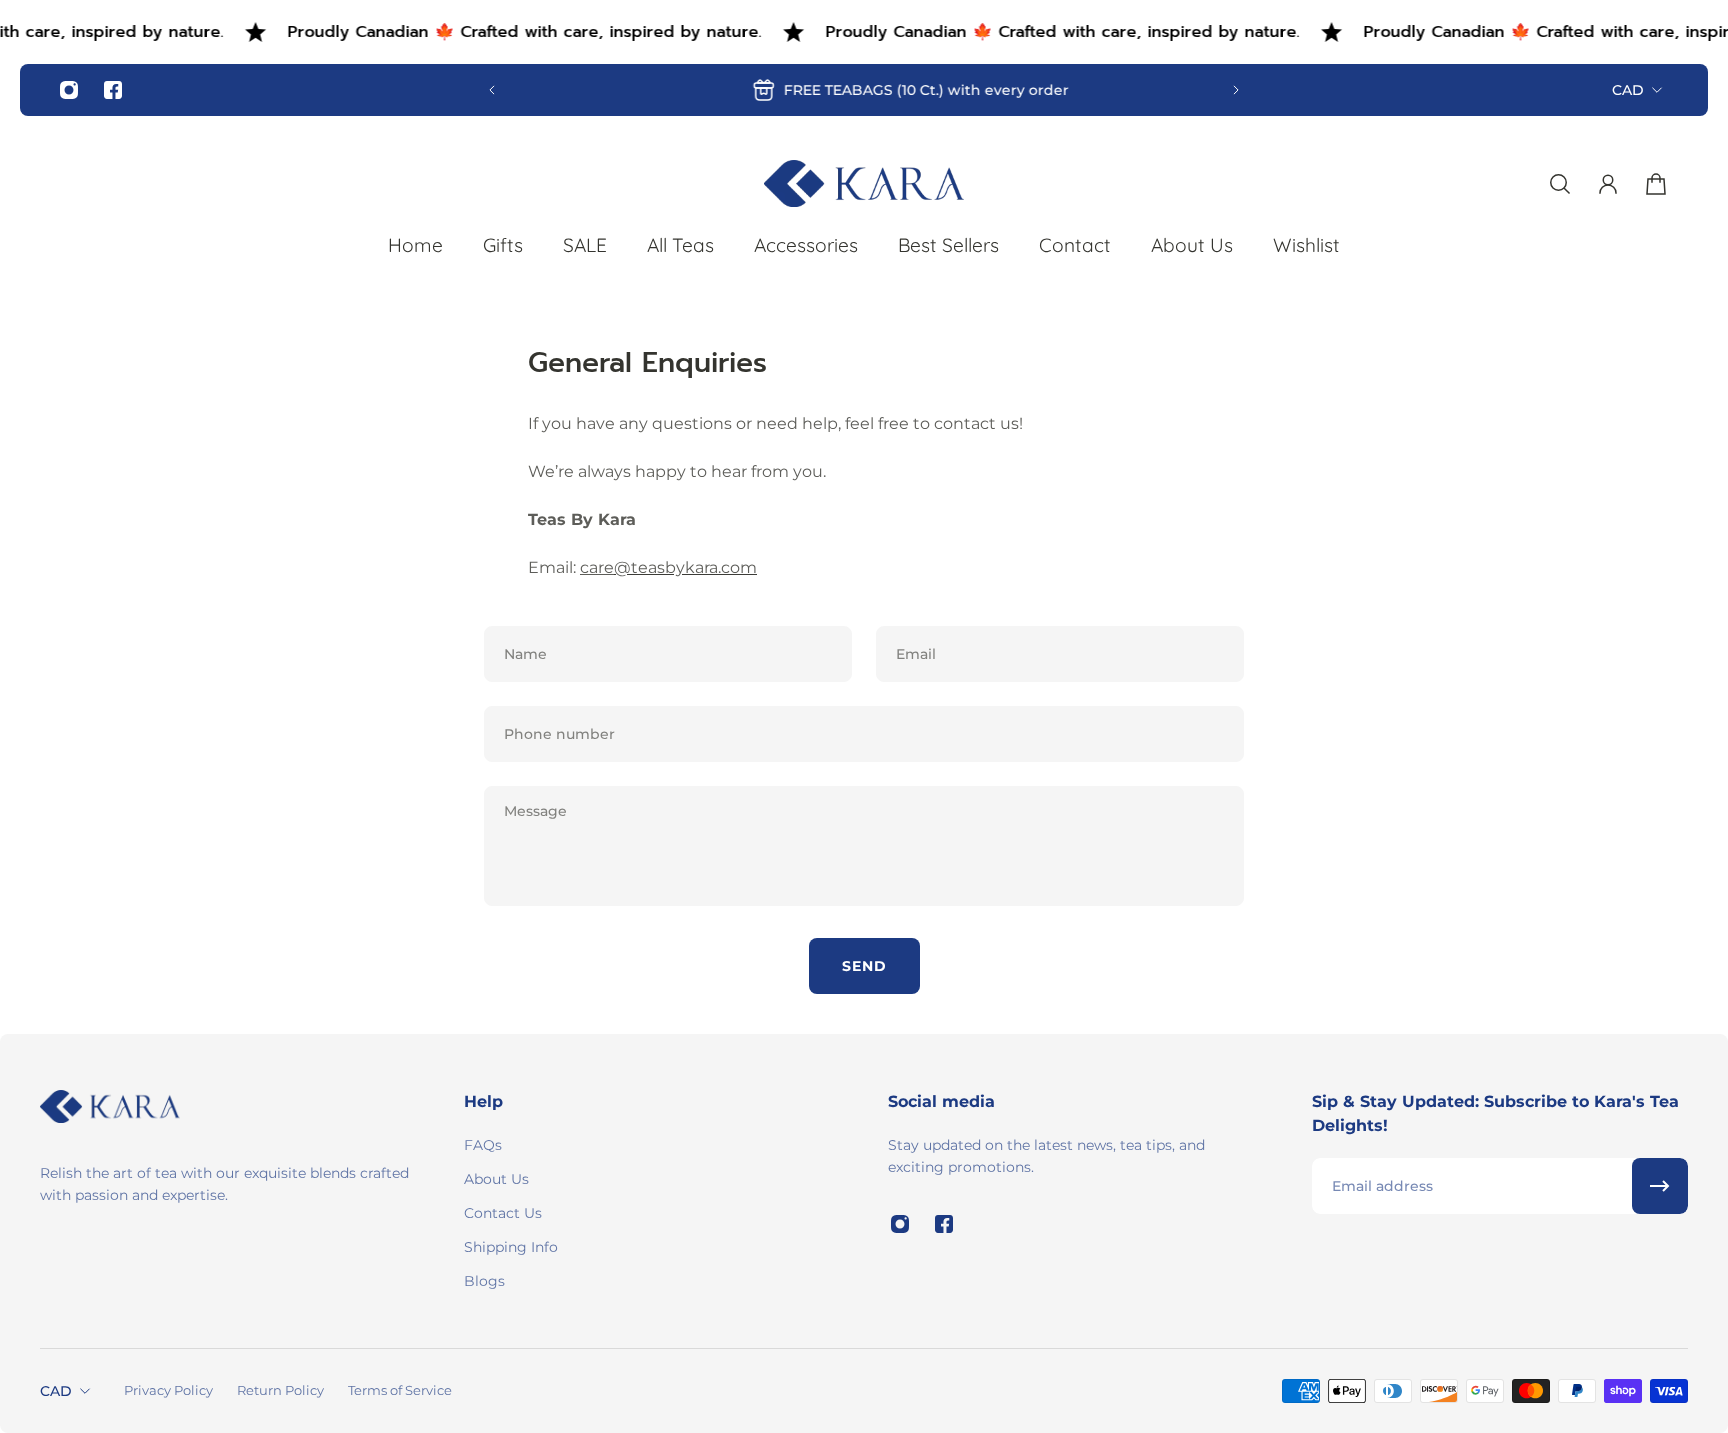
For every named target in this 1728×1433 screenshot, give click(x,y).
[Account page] (1608, 184)
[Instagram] (69, 90)
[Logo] (864, 183)
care (668, 567)
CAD (1628, 90)
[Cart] (1656, 184)
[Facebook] (113, 90)
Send (864, 966)
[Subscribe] (1660, 1186)
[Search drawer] (1560, 184)
